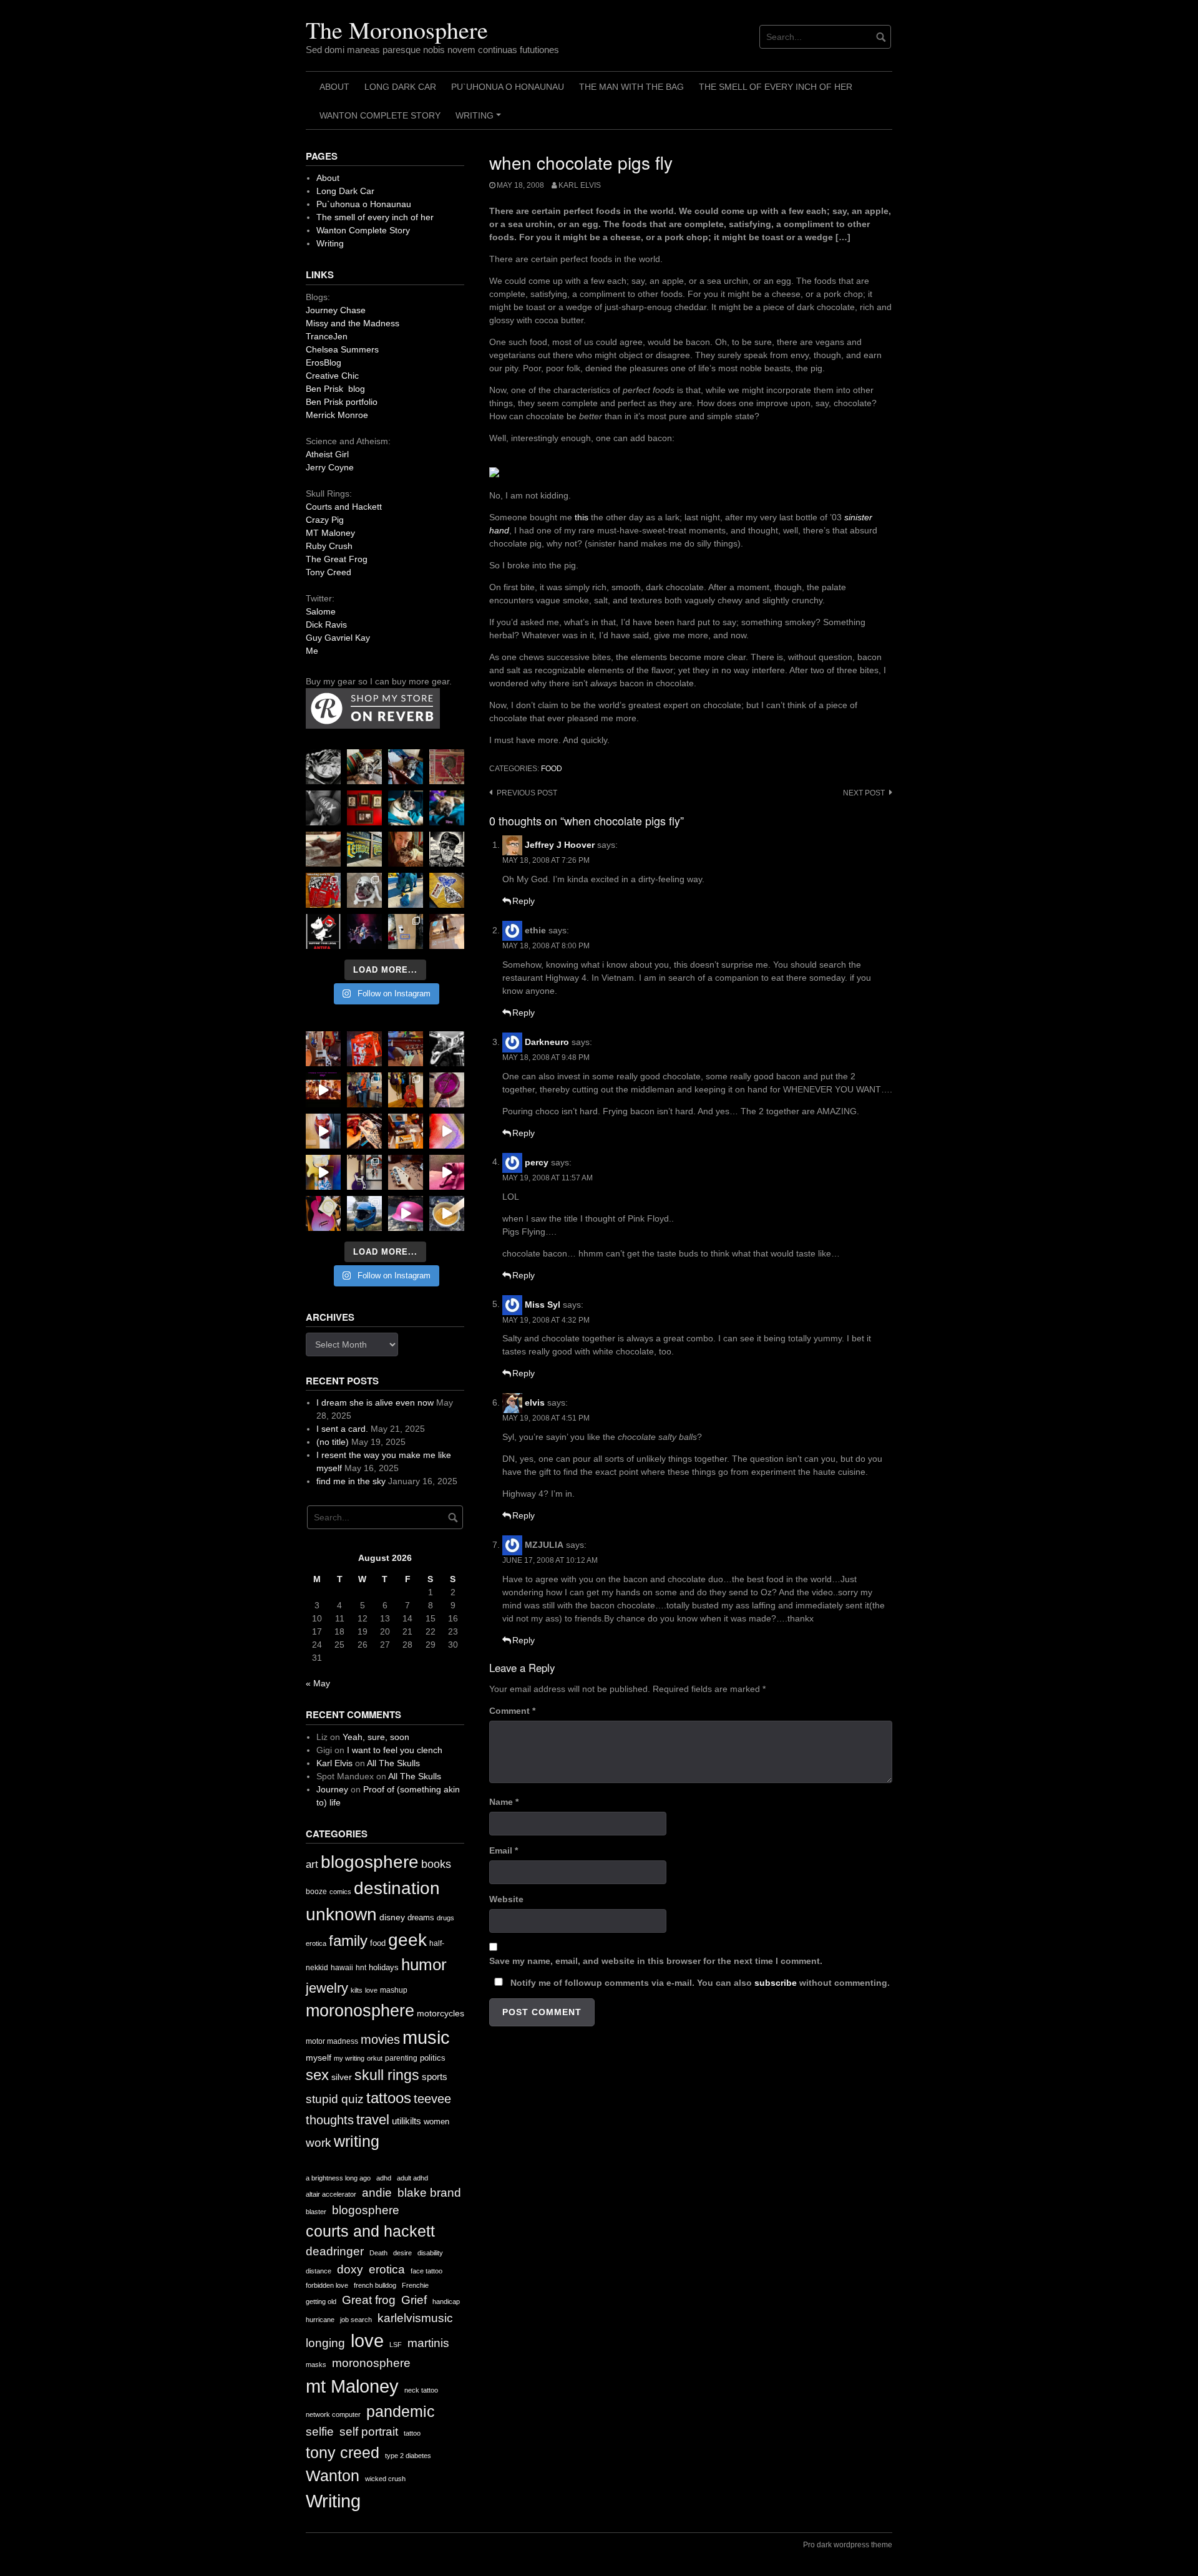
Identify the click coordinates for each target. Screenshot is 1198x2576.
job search (356, 2320)
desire (402, 2253)
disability (430, 2253)
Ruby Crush (329, 546)
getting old (321, 2301)
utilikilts (407, 2121)
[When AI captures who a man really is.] (447, 849)
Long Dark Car (400, 87)
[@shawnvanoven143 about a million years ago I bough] (364, 808)
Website (506, 1899)
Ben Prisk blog (335, 389)
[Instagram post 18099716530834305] (406, 808)
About (334, 87)
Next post (864, 793)
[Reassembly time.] (406, 1172)
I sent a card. (342, 1429)
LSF (396, 2345)
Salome (321, 611)
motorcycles (441, 2013)
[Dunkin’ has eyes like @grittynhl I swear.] (364, 890)
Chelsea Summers (342, 349)
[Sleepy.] (364, 767)
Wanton (333, 2476)
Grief (414, 2300)
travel (373, 2120)
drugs (446, 1918)
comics (340, 1892)
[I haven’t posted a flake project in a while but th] (364, 1213)
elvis (535, 1402)
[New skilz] (364, 1131)
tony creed (343, 2453)
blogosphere (370, 1862)
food (552, 769)
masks (316, 2365)
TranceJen (327, 336)
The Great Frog (337, 559)
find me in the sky (351, 1481)
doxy (350, 2269)
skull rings (387, 2075)
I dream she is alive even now (375, 1402)
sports (435, 2077)
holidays (384, 1967)
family (348, 1941)
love (371, 1990)
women (436, 2122)
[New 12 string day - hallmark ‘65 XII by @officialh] (364, 1090)
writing (357, 2141)
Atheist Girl (327, 454)
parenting (401, 2058)
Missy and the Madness (353, 323)
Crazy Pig (325, 520)
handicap (446, 2301)
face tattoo (426, 2271)
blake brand (429, 2193)
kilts (357, 1990)
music (426, 2037)
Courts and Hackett (344, 507)
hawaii (342, 1968)
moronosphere (360, 2010)
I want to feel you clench (395, 1750)
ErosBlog (324, 362)
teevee (432, 2099)
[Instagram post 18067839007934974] (406, 1213)
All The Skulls (393, 1763)
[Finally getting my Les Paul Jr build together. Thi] (406, 1131)
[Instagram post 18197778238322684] (447, 808)
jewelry (327, 1988)
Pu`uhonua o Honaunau (508, 87)
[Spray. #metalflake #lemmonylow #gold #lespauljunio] (323, 1172)
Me (312, 651)
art (312, 1864)
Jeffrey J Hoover (560, 845)
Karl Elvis (580, 185)
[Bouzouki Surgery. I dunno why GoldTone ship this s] (406, 1049)
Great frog (369, 2300)
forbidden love (327, 2285)
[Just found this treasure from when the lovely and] (447, 890)
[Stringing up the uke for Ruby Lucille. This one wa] (323, 1213)
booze (316, 1892)
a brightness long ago (338, 2178)
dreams (421, 1917)
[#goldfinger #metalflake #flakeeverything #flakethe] (447, 1213)
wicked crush (385, 2479)
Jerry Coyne (330, 467)
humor (424, 1965)
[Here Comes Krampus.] (447, 1131)
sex (317, 2075)
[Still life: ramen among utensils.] (323, 767)
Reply (524, 901)
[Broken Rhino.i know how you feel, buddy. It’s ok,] (406, 890)
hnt (361, 1968)
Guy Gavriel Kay (338, 638)
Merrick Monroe (337, 415)
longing (325, 2343)
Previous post (527, 793)
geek (407, 1940)
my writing (349, 2058)
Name (504, 1802)
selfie (320, 2432)
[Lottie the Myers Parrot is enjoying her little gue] (447, 767)
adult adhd (412, 2178)
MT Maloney (330, 533)
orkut (375, 2058)
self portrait (369, 2432)
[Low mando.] (447, 1049)
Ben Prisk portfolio (342, 402)
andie (377, 2193)
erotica (316, 1943)
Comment (512, 1711)
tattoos (389, 2098)
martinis (428, 2343)
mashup (394, 1990)
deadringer (335, 2251)
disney (392, 1917)
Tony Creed (329, 572)
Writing (480, 120)
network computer (333, 2414)
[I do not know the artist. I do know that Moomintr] (323, 931)
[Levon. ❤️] (406, 849)
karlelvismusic (415, 2318)
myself (319, 2058)
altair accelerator (331, 2194)
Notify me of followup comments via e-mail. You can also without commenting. (699, 1983)
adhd (384, 2178)
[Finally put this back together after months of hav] (406, 1090)
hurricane (320, 2320)
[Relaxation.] (323, 808)
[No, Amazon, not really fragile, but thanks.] (364, 1049)
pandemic (401, 2412)
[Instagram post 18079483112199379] (323, 1090)
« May (318, 1683)
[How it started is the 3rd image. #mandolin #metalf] (364, 1172)
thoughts (330, 2120)
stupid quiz (335, 2099)
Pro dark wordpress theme (848, 2545)
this (582, 517)
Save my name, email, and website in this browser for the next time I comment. (656, 1961)
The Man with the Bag (631, 87)
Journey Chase (336, 310)
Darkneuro (547, 1042)
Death (378, 2253)
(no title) (333, 1442)
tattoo (412, 2433)
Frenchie (415, 2285)
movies (380, 2039)
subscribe (776, 1983)
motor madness (332, 2041)
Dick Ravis (326, 625)
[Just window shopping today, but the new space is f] (364, 849)
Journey (332, 1789)
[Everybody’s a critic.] (406, 767)
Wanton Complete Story (380, 115)
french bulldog (375, 2285)
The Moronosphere (397, 30)
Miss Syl (543, 1304)
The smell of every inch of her (776, 87)
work (319, 2143)
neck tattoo (421, 2390)
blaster (316, 2212)
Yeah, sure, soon (376, 1737)
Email (504, 1850)
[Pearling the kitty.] (447, 1172)
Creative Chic (332, 376)
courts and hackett (370, 2231)
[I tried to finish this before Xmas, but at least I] (323, 1131)
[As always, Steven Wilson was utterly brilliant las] (364, 931)
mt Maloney (352, 2386)
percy (537, 1162)
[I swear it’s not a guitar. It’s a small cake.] (406, 931)
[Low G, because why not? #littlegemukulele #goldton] (447, 1090)
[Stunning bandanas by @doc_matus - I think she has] (323, 890)
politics (433, 2058)
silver (342, 2077)
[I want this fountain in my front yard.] (323, 849)
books (436, 1864)
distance (319, 2271)
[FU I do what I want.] (447, 931)
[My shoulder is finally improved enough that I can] (323, 1049)
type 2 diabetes (408, 2456)
